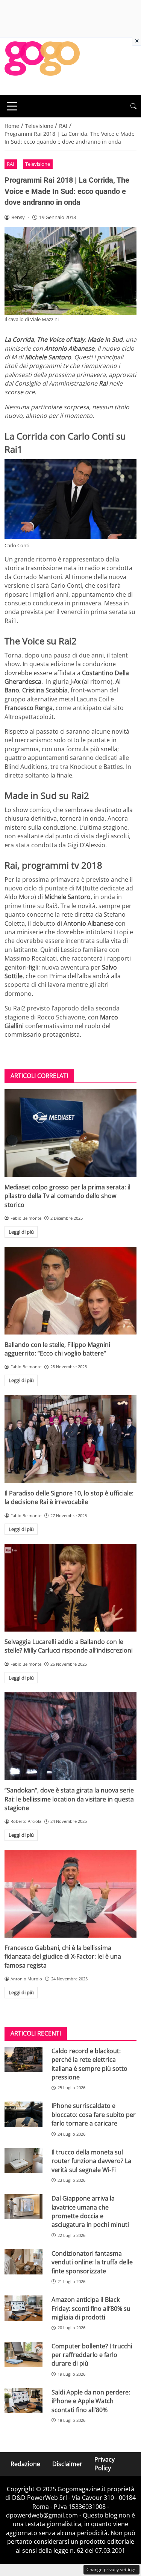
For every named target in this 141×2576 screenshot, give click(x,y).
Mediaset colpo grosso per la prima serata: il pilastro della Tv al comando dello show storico (67, 1196)
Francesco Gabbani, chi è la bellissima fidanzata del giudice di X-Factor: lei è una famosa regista (63, 1957)
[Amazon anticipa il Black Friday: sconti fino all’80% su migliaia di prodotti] (23, 2308)
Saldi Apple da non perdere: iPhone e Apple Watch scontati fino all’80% (91, 2401)
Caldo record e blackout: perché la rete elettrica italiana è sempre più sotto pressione (89, 2064)
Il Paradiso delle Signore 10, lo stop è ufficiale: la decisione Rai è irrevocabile (69, 1497)
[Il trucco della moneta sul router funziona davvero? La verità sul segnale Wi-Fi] (23, 2161)
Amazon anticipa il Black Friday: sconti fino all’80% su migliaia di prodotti (91, 2308)
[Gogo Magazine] (42, 66)
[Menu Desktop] (12, 106)
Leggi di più (21, 1232)
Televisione (38, 164)
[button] (133, 106)
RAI (11, 164)
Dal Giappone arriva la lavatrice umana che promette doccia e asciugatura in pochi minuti (90, 2211)
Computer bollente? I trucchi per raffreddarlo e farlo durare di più (92, 2355)
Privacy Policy (105, 2464)
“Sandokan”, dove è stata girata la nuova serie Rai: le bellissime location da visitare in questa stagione (69, 1799)
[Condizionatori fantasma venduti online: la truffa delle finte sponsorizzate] (23, 2262)
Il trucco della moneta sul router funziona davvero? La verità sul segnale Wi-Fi (91, 2161)
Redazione (25, 2464)
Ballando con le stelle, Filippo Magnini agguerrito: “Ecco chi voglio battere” (57, 1349)
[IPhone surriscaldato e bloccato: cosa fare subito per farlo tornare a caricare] (23, 2114)
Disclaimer (67, 2464)
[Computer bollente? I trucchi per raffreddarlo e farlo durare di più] (23, 2355)
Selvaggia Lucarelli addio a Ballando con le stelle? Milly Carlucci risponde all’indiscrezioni (69, 1646)
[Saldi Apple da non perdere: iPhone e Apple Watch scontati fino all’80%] (23, 2401)
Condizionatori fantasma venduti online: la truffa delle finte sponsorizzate (92, 2262)
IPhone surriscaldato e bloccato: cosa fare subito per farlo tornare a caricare (94, 2114)
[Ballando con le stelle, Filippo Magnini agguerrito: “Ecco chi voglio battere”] (70, 1291)
